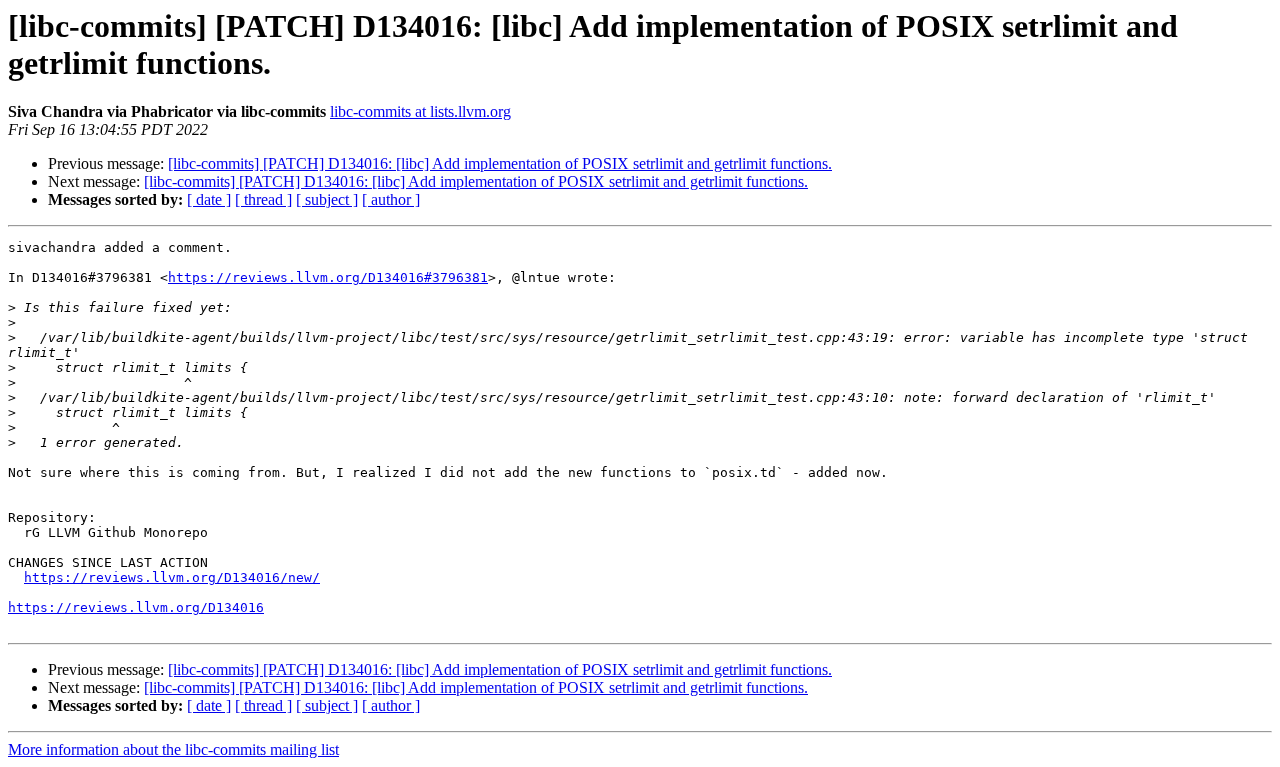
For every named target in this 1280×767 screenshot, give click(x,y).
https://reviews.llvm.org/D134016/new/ (172, 577)
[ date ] (209, 199)
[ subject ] (327, 199)
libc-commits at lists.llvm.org (420, 111)
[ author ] (391, 199)
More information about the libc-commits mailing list (173, 749)
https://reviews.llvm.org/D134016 (136, 607)
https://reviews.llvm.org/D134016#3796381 (328, 277)
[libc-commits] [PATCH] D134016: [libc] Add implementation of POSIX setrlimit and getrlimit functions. (500, 163)
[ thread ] (263, 199)
